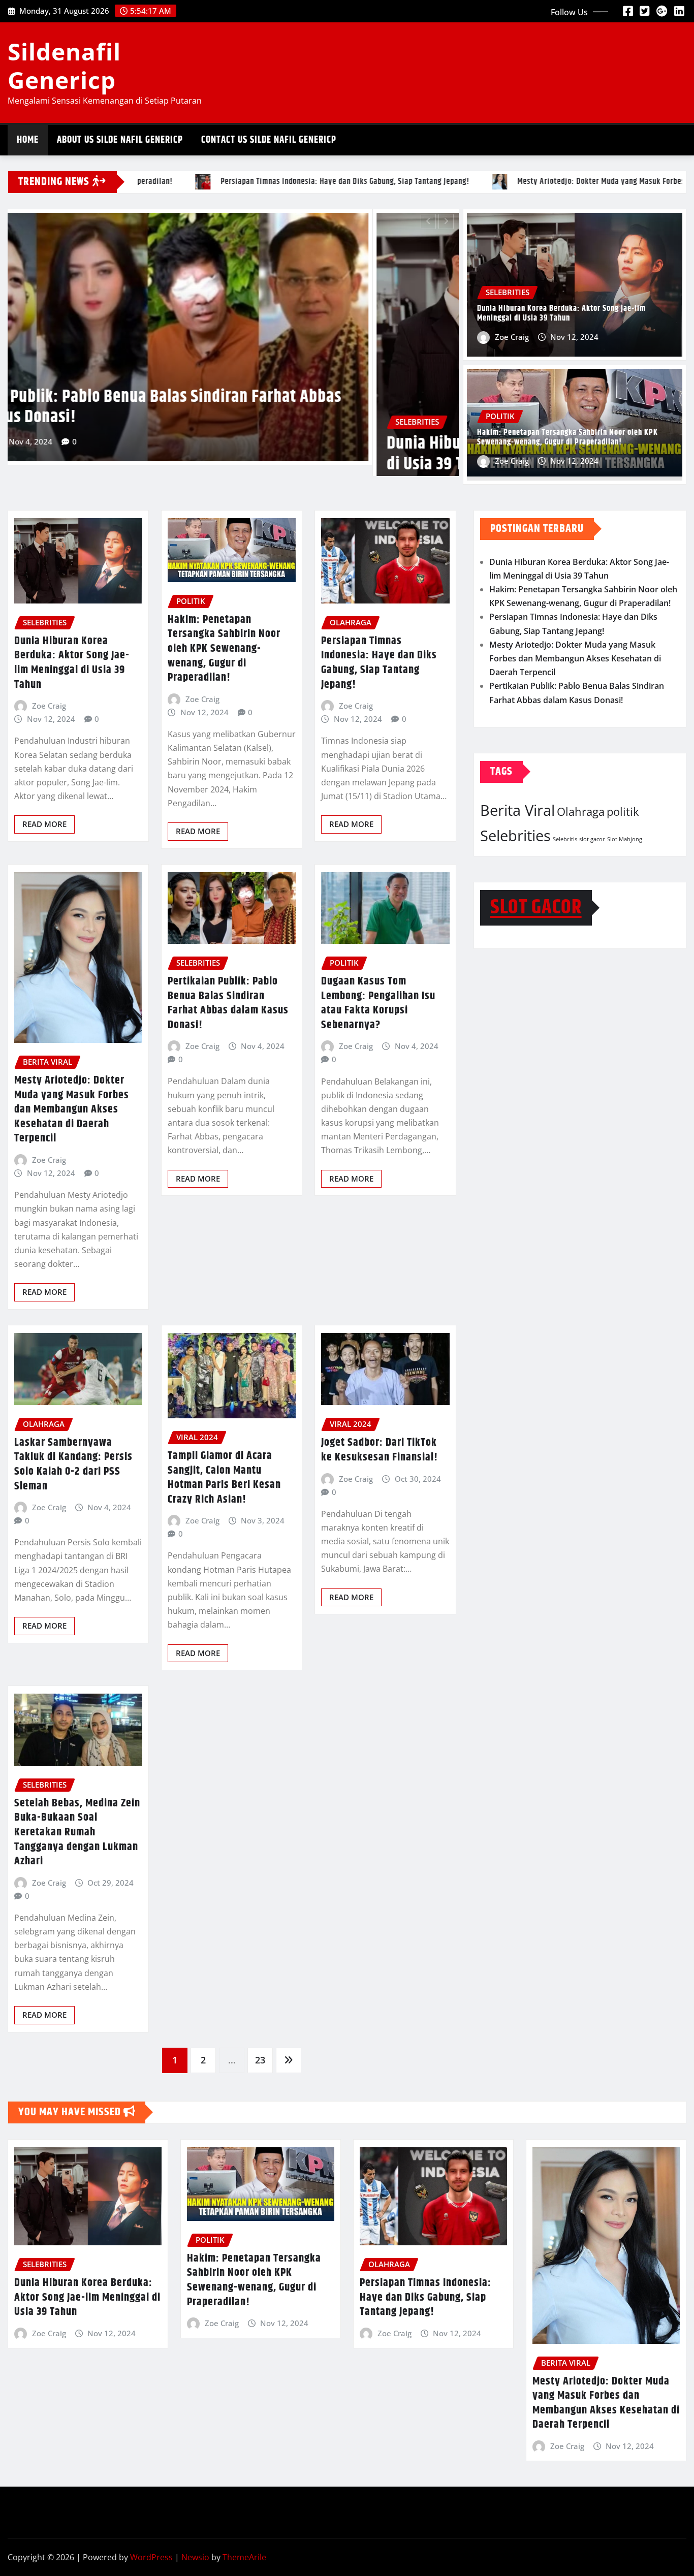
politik (623, 812)
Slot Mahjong (625, 839)
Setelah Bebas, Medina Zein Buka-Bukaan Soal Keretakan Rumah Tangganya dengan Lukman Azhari (77, 1832)
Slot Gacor (536, 908)
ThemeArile (244, 2557)
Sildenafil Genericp (64, 65)
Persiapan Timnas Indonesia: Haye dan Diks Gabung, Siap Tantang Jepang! (379, 663)
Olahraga (581, 812)
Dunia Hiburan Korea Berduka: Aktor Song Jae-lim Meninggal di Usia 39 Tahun (561, 313)
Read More (44, 824)
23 (260, 2060)
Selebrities (515, 836)
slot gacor (592, 839)
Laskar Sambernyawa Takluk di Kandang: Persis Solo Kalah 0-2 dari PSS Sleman (73, 1465)
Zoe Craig (57, 421)
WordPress (151, 2557)
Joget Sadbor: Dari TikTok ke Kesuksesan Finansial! (380, 1450)
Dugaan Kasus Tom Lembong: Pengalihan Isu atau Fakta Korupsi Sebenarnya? (378, 1003)
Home (28, 140)
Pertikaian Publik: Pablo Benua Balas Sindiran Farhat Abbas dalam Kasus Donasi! (228, 1003)
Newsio (195, 2557)
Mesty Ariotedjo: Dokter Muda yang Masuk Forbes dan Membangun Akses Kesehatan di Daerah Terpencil (72, 1109)
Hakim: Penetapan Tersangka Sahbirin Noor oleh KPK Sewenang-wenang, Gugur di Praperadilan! (201, 386)
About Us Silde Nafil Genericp (120, 140)
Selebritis (565, 839)
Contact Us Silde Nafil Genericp (269, 140)
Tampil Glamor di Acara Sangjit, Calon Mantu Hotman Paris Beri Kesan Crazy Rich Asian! (224, 1478)
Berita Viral (517, 810)
